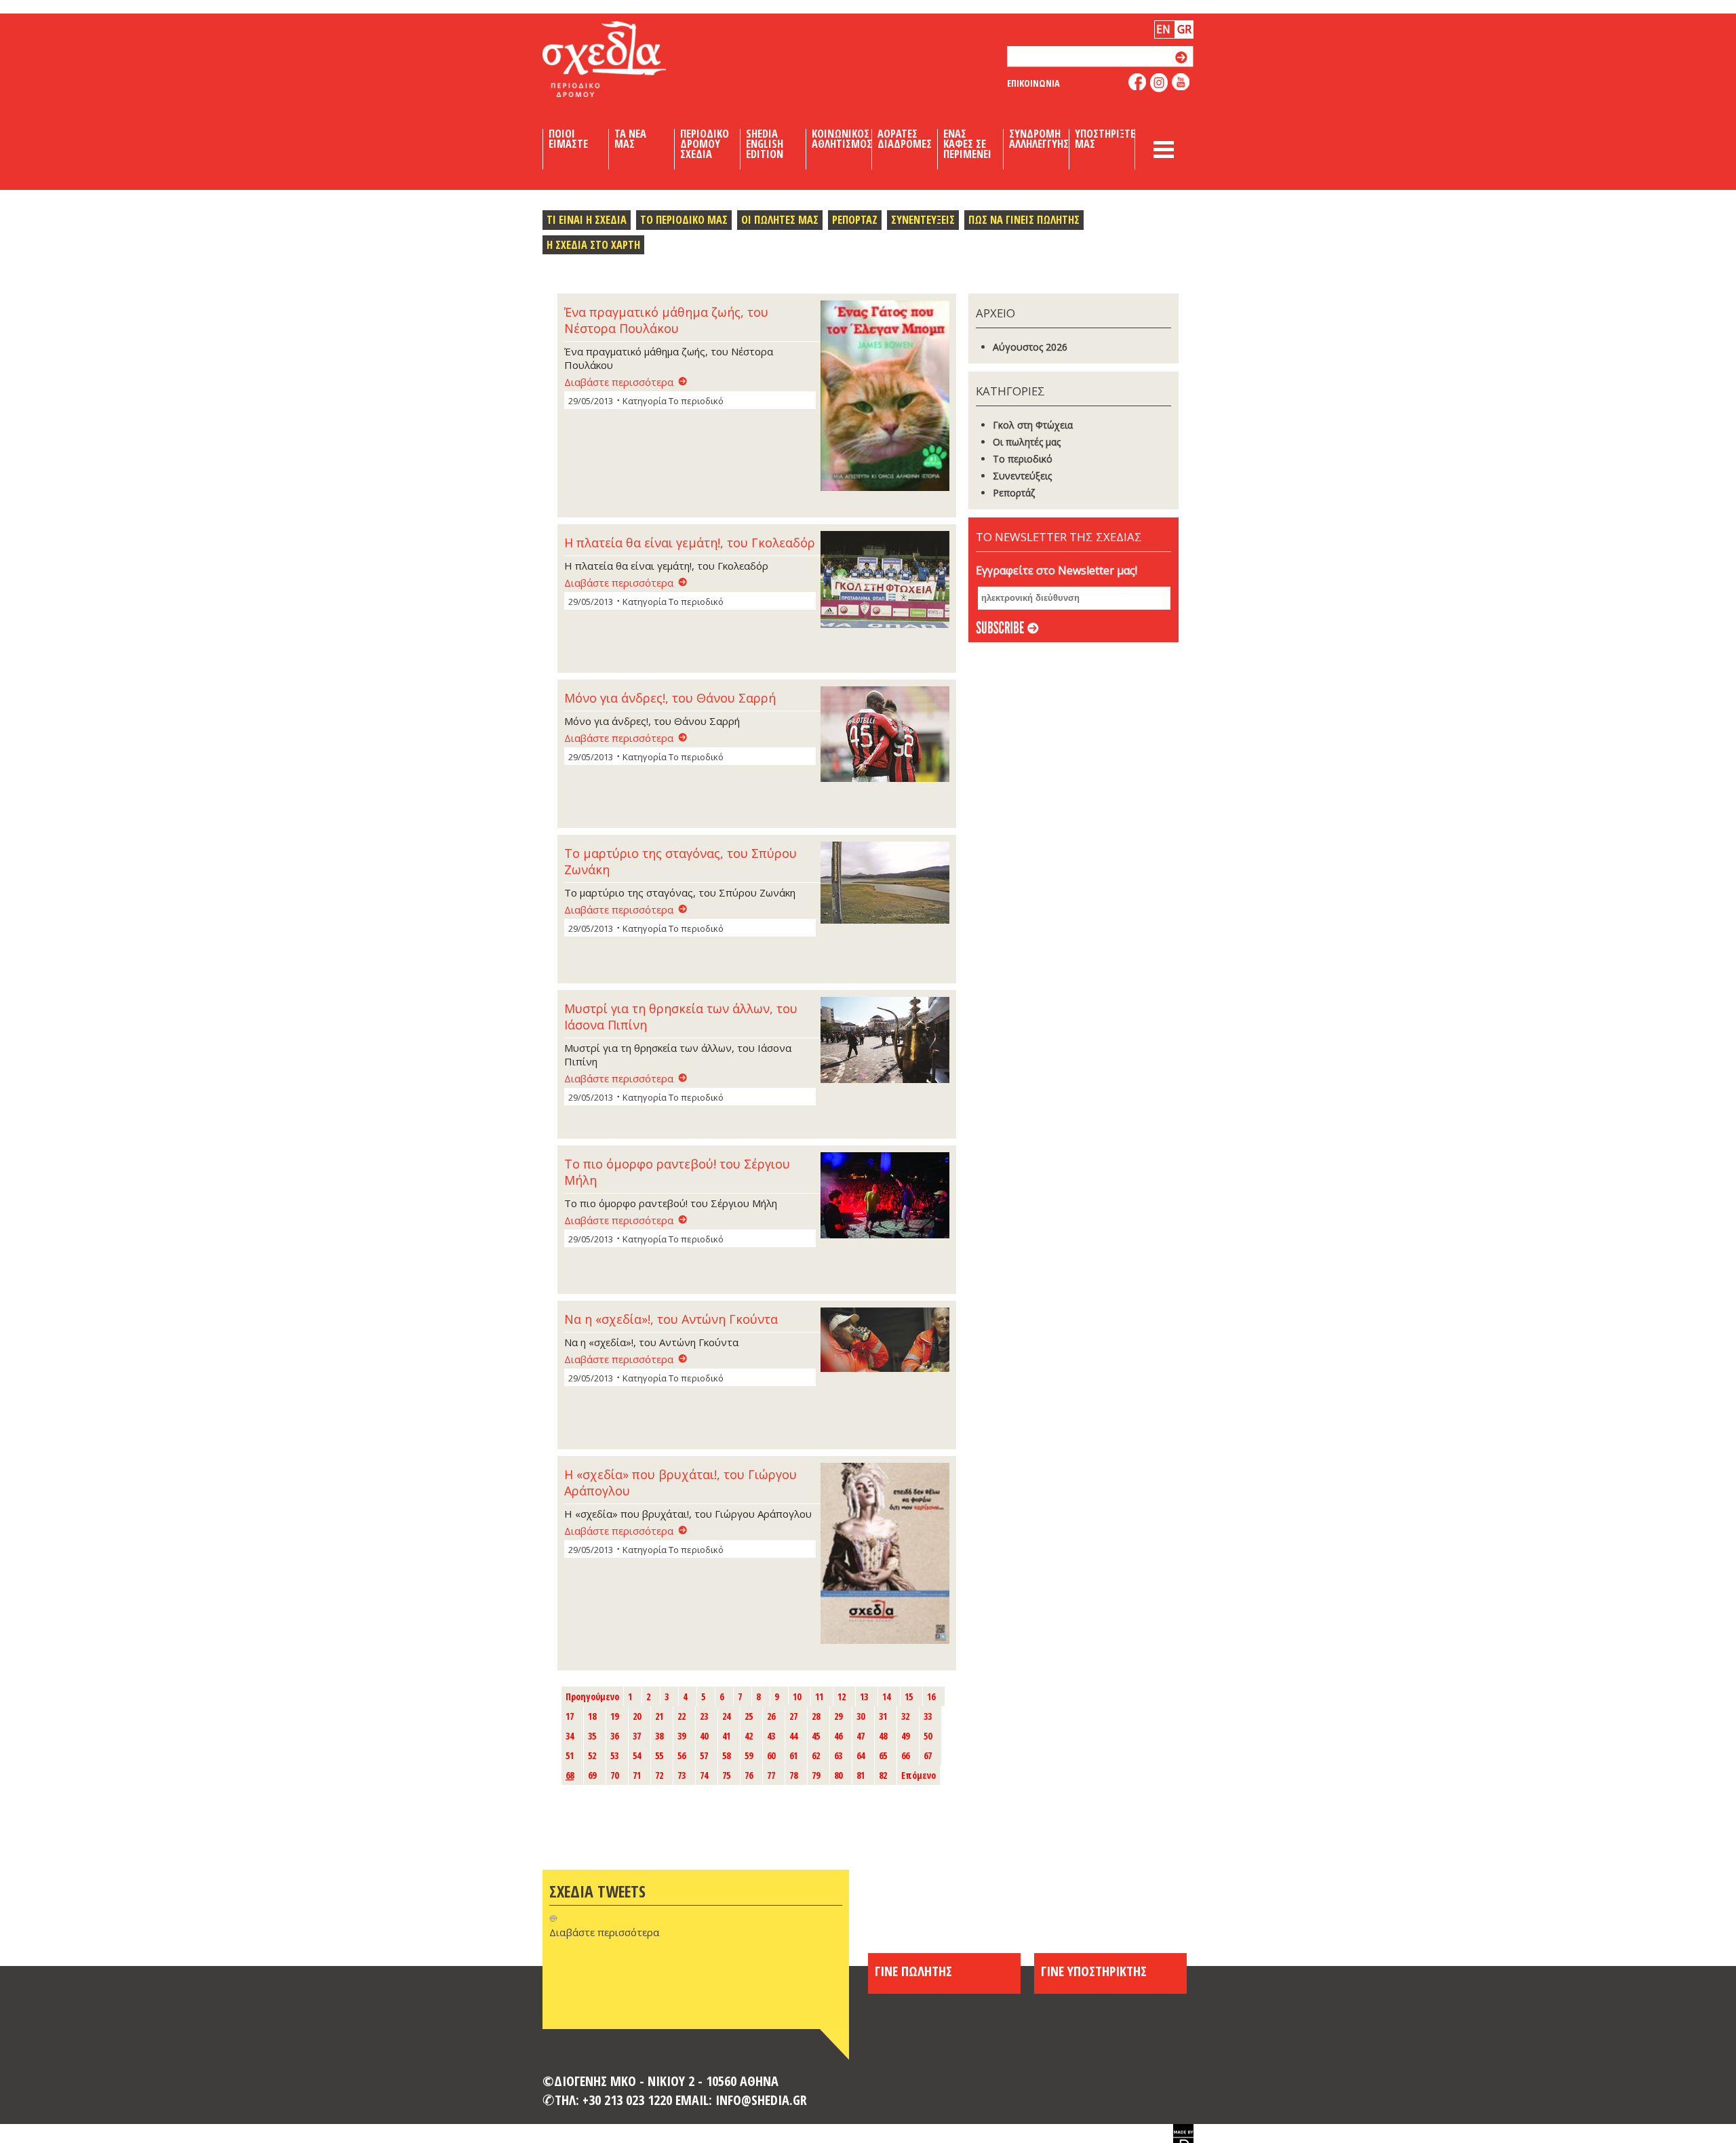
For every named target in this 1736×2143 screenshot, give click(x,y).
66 (905, 1755)
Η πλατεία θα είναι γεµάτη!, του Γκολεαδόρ (690, 543)
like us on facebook (1138, 82)
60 (771, 1755)
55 (659, 1755)
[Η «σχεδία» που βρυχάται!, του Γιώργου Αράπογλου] (885, 1555)
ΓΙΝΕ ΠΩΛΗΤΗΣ (913, 1971)
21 (659, 1716)
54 (637, 1755)
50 (928, 1736)
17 (570, 1716)
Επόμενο (919, 1775)
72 (659, 1775)
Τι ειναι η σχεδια (587, 219)
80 (838, 1775)
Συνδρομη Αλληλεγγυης (1039, 139)
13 (864, 1696)
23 (704, 1716)
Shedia (627, 59)
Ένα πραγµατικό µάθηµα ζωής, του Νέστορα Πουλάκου (666, 320)
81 (861, 1775)
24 (726, 1716)
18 (592, 1716)
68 (570, 1775)
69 (592, 1775)
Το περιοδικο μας (684, 219)
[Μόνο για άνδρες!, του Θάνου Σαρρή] (885, 735)
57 (704, 1755)
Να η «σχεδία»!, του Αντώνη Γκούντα (671, 1319)
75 (726, 1775)
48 (883, 1736)
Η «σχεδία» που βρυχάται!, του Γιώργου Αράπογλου (680, 1482)
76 (749, 1775)
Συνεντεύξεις (1022, 476)
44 (793, 1736)
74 (704, 1775)
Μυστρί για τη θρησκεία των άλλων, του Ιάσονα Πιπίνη (681, 1017)
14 (886, 1696)
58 (726, 1755)
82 (883, 1775)
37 (637, 1736)
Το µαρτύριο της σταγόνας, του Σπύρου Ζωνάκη (680, 861)
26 (771, 1716)
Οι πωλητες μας (780, 219)
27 (793, 1716)
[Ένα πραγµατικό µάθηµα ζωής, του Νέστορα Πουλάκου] (885, 397)
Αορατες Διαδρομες (905, 139)
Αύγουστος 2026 (1030, 347)
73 (682, 1775)
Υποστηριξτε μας (1105, 139)
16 (931, 1696)
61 (793, 1755)
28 (816, 1716)
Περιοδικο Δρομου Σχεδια (705, 144)
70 (614, 1775)
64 (861, 1755)
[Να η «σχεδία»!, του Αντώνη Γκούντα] (885, 1341)
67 (928, 1755)
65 (883, 1755)
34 (570, 1736)
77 (771, 1775)
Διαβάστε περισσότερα (619, 382)
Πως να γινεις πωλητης (1024, 219)
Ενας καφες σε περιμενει (967, 144)
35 (592, 1736)
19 (614, 1716)
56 (682, 1755)
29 (838, 1716)
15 (909, 1696)
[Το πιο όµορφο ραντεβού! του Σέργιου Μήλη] (885, 1197)
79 (816, 1775)
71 (637, 1775)
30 (861, 1716)
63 (838, 1755)
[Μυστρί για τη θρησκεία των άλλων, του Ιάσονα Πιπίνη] (885, 1041)
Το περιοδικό (1023, 459)
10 (797, 1696)
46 (838, 1736)
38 (659, 1736)
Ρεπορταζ (855, 219)
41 (726, 1736)
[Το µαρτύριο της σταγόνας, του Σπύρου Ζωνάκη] (885, 884)
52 (592, 1755)
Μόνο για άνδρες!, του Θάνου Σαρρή (670, 698)
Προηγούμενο (592, 1696)
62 (816, 1755)
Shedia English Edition (765, 144)
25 (749, 1716)
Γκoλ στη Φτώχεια (1033, 425)
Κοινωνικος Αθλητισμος (842, 139)
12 (842, 1696)
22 (682, 1716)
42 (749, 1736)
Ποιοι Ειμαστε (568, 139)
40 (704, 1736)
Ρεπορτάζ (1014, 493)
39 (682, 1736)
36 (614, 1736)
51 (570, 1755)
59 (749, 1755)
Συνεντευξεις (923, 219)
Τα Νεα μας (630, 139)
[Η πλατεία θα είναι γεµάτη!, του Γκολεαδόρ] (885, 581)
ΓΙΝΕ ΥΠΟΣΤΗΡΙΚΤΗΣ (1094, 1971)
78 (793, 1775)
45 (816, 1736)
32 (905, 1716)
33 (928, 1716)
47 (861, 1736)
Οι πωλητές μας (1027, 442)
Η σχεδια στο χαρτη (593, 244)
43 (771, 1736)
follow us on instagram (1159, 83)
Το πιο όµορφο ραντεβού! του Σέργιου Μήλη (677, 1172)
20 (637, 1716)
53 (614, 1755)
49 (905, 1736)
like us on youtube (1181, 82)
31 (883, 1716)
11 (819, 1696)
